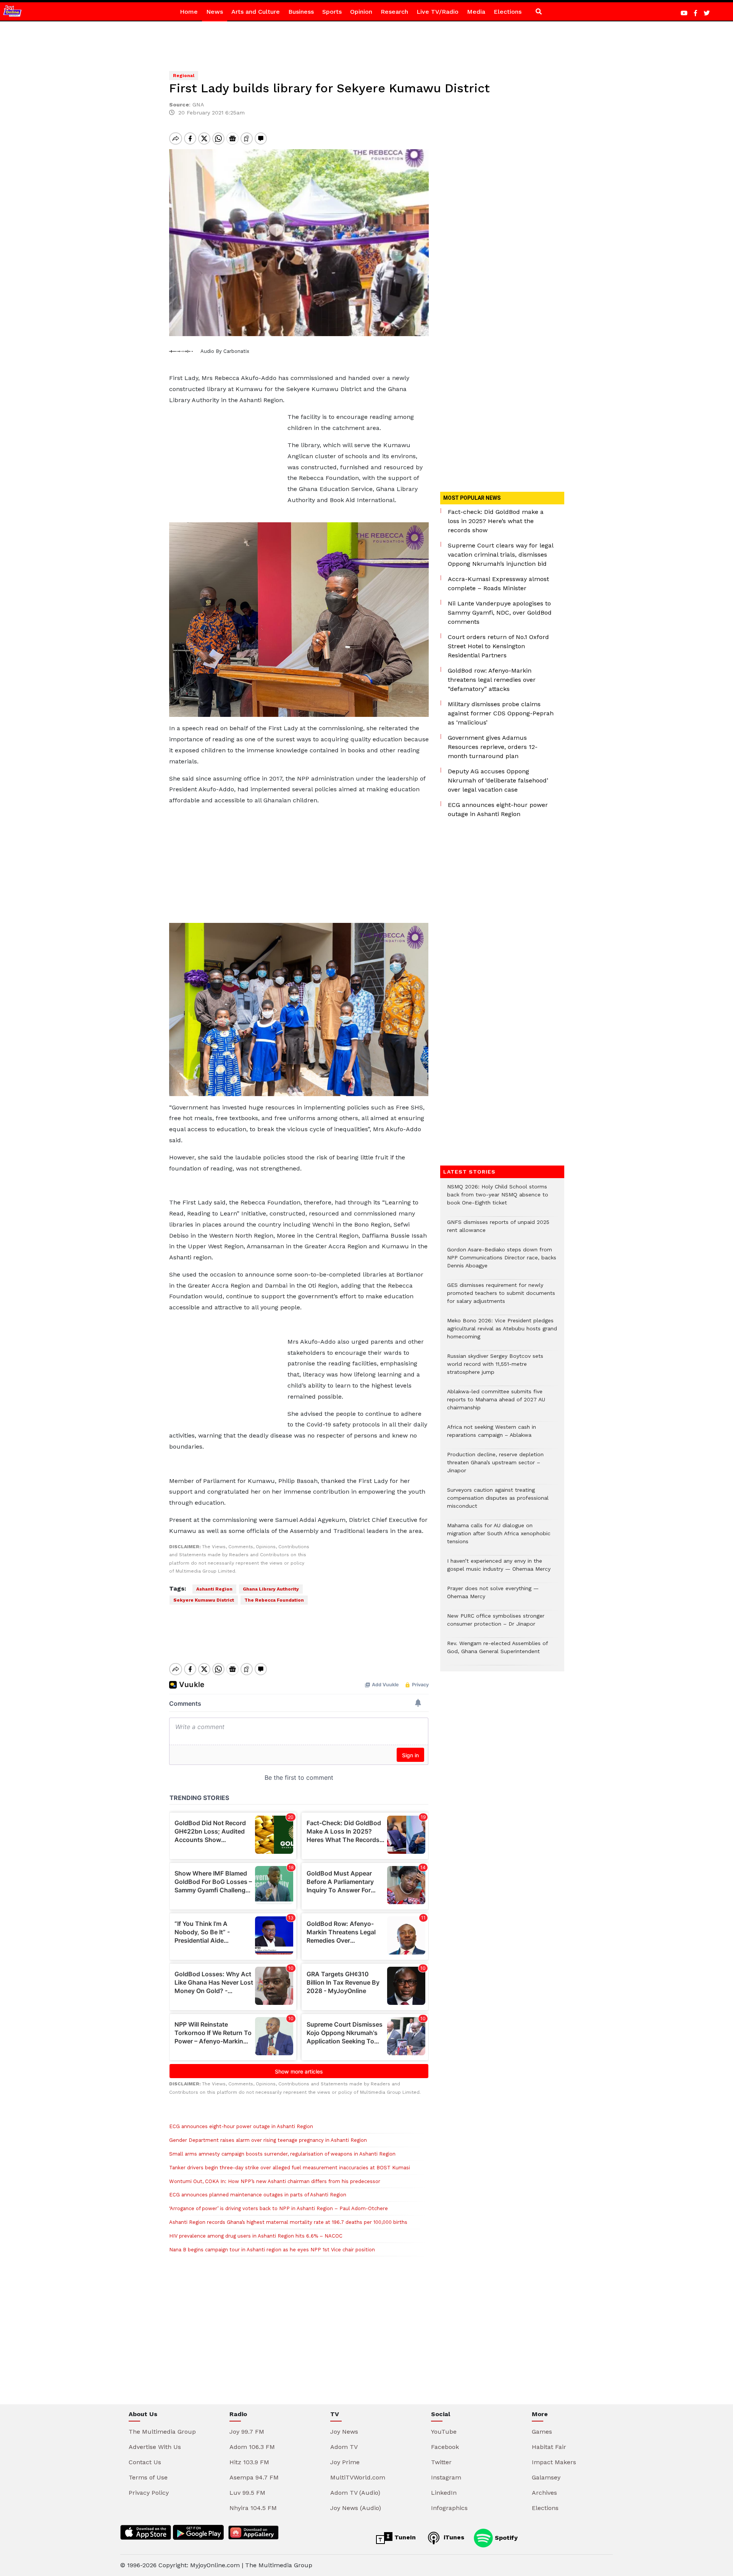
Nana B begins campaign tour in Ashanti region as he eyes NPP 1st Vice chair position (272, 2250)
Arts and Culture (256, 12)
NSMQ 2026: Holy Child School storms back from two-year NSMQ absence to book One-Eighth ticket (498, 1199)
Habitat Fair (549, 2447)
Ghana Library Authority (271, 1589)
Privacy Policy (149, 2493)
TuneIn (404, 2537)
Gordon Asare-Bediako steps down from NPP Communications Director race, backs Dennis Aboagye (502, 1261)
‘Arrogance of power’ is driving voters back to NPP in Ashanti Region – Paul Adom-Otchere (279, 2208)
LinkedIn (444, 2493)
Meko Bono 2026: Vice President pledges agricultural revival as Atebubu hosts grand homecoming (502, 1332)
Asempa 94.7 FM (254, 2477)
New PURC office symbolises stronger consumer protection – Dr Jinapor (496, 1624)
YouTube (444, 2432)
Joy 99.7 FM (247, 2432)
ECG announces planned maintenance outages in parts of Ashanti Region (258, 2195)
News (215, 12)
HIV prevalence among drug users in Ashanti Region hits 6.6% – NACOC (256, 2236)
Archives (544, 2493)
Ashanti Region (214, 1589)
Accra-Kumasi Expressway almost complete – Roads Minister (498, 584)
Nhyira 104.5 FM (253, 2508)
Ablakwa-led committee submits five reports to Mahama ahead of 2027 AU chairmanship (496, 1403)
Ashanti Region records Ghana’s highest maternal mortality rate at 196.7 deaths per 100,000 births (288, 2222)
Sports (332, 12)
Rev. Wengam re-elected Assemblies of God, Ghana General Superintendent (497, 1651)
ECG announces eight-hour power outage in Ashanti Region (241, 2126)
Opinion (361, 12)
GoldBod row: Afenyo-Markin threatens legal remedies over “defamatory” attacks (492, 680)
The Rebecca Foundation (274, 1600)
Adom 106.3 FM (252, 2447)
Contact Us (145, 2462)
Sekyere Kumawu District (204, 1600)
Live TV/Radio (438, 12)
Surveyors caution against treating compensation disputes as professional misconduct (498, 1502)
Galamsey (546, 2477)
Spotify (505, 2537)
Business (301, 12)
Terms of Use (148, 2477)
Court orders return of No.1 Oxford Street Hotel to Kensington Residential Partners (498, 646)
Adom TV (344, 2447)
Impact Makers (554, 2462)
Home (189, 12)
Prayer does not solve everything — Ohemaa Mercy (493, 1596)
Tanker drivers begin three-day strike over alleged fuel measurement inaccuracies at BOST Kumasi (290, 2168)
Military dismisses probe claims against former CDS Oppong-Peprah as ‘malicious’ (501, 713)
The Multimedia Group (162, 2432)
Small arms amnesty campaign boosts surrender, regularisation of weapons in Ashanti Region (282, 2154)
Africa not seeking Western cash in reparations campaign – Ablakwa (492, 1435)
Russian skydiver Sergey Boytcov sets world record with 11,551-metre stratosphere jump (495, 1368)
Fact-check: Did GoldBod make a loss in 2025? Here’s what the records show (496, 521)
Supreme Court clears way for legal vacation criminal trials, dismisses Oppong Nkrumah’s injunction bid (501, 555)
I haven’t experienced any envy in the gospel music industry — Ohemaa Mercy (499, 1569)
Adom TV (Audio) (355, 2493)
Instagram (446, 2477)
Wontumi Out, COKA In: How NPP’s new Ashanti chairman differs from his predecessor (275, 2181)
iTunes (453, 2537)
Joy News (344, 2432)
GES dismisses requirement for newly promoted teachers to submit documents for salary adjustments (501, 1297)
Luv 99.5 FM (247, 2493)
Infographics (449, 2508)
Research (394, 12)
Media (476, 12)
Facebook (445, 2447)
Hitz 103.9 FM (249, 2462)
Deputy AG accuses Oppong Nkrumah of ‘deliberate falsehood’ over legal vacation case (498, 780)
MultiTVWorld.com (358, 2477)
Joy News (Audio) (356, 2508)
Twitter (441, 2462)
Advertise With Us (155, 2447)
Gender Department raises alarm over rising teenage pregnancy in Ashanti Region (268, 2140)
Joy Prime (345, 2462)
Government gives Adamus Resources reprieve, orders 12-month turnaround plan (493, 747)
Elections (508, 12)
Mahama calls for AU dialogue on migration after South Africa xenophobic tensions (499, 1537)
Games (542, 2432)
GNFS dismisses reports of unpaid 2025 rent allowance (498, 1230)
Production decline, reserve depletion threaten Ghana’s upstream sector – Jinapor (495, 1466)
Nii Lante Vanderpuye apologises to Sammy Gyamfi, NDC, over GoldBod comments (500, 613)
